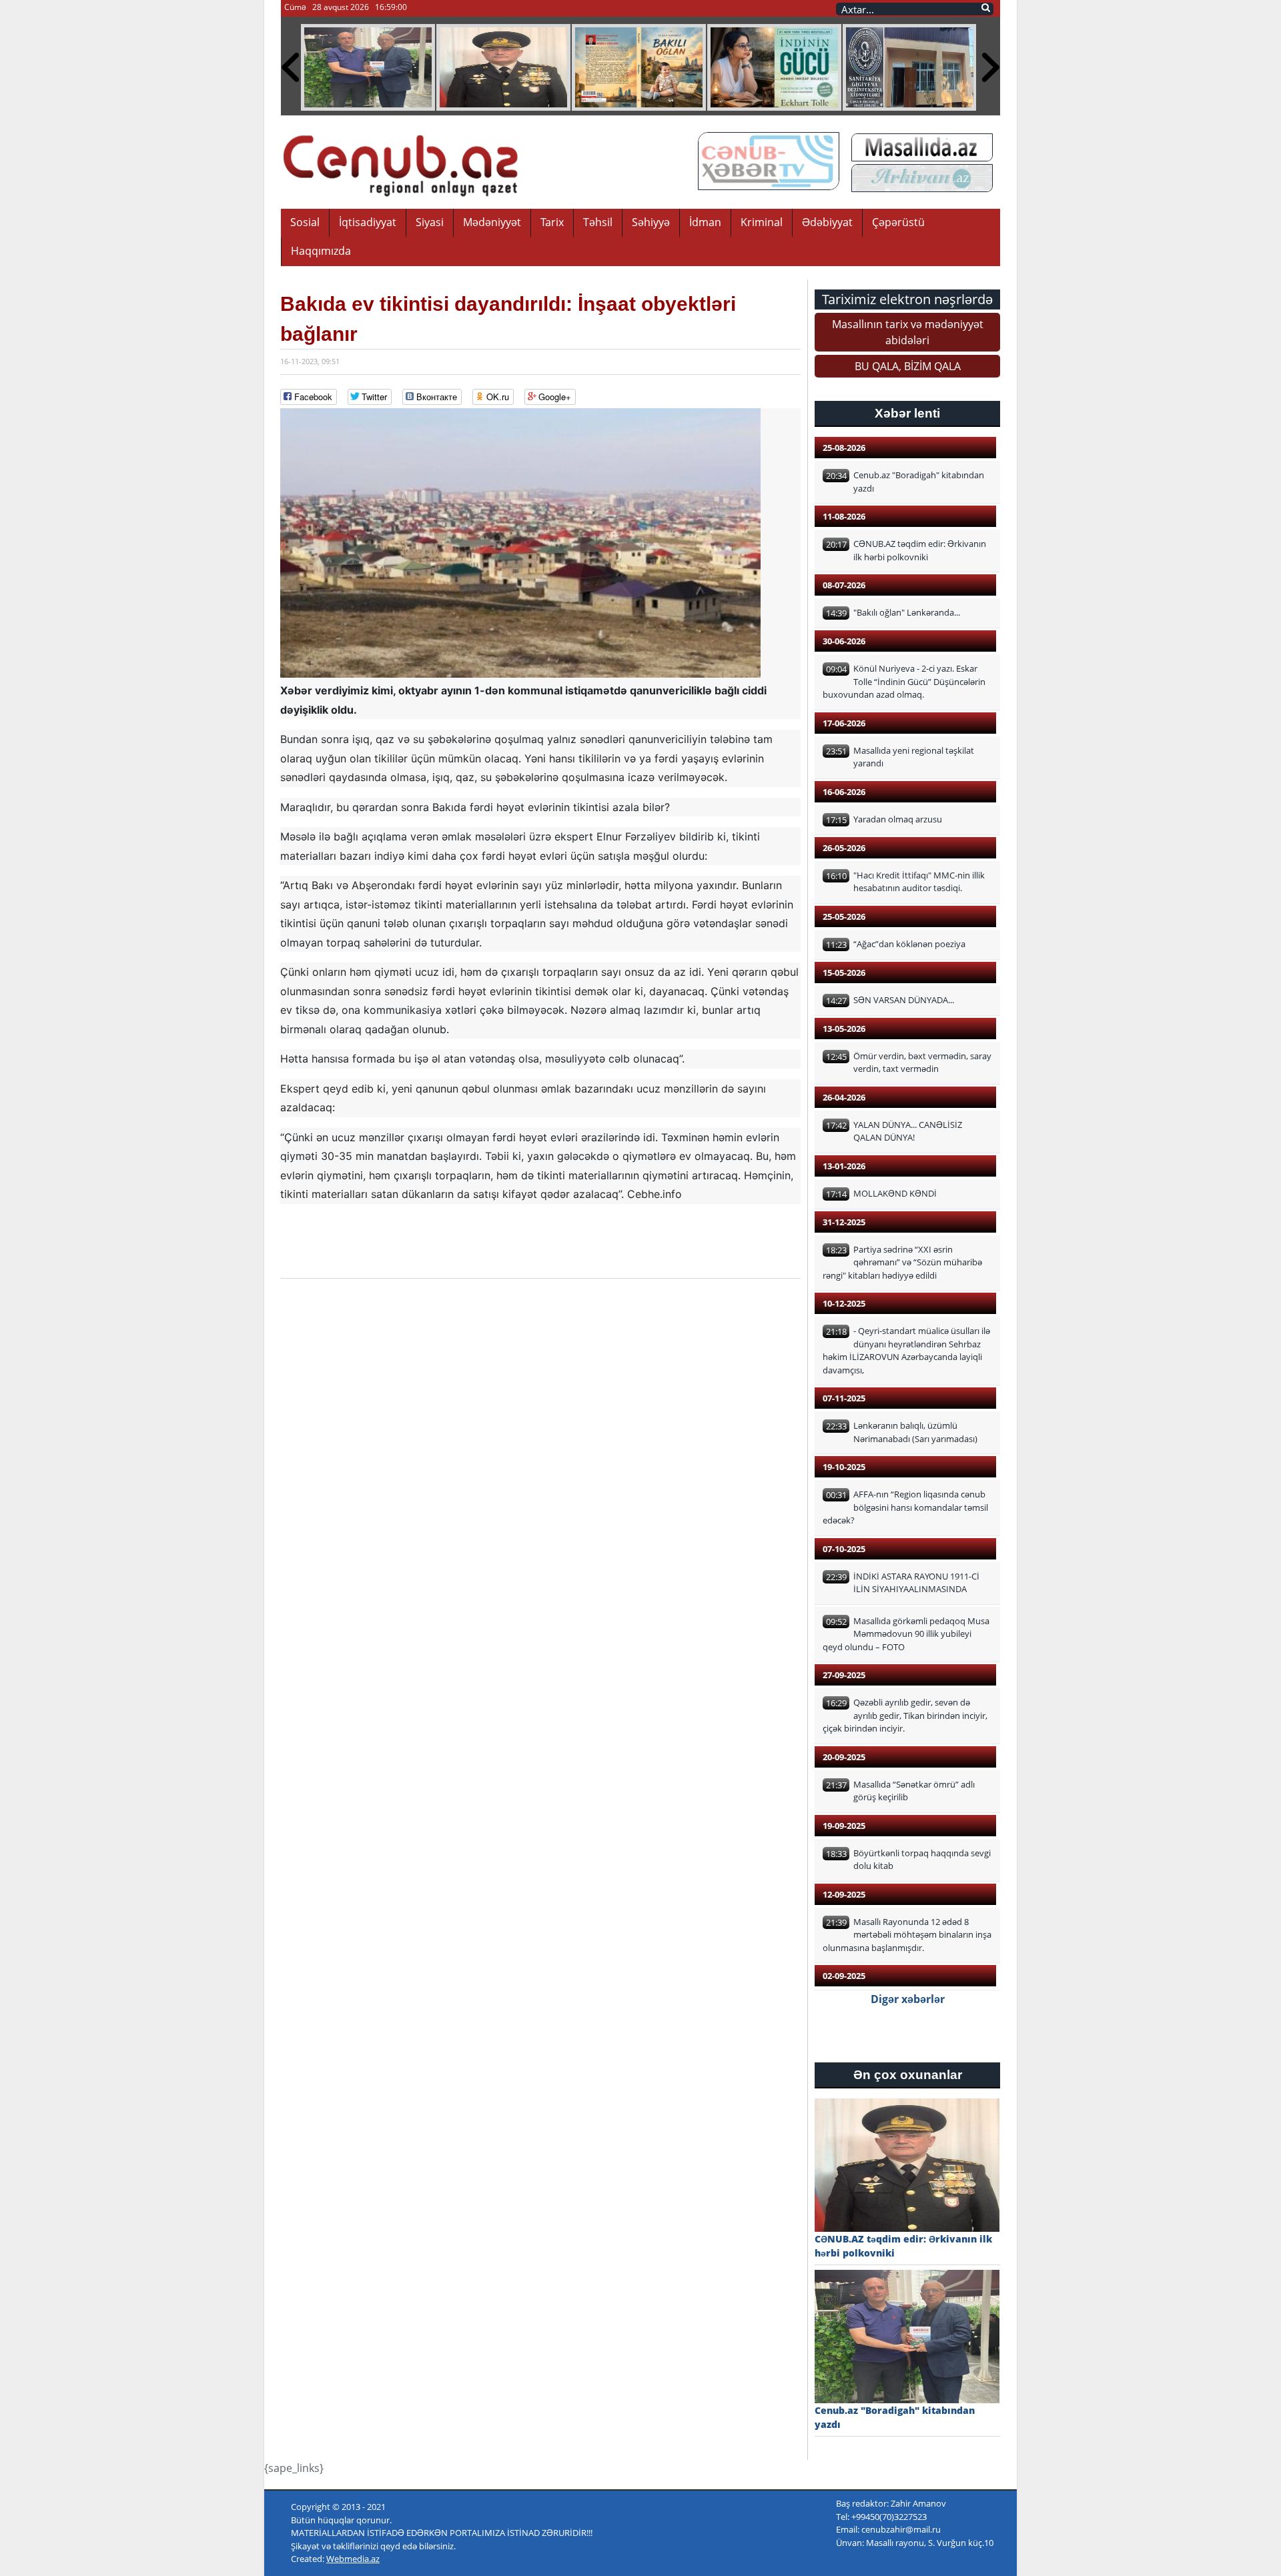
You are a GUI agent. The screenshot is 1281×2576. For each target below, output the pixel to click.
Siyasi (430, 222)
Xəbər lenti (907, 413)
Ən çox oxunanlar (908, 2075)
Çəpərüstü (898, 222)
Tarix (552, 222)
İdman (705, 222)
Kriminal (762, 222)
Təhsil (598, 222)
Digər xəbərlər (908, 1999)
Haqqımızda (321, 251)
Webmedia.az (353, 2559)
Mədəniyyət (492, 222)
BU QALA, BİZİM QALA (908, 366)
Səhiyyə (651, 222)
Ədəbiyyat (827, 222)
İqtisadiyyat (368, 222)
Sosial (305, 222)
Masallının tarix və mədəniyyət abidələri (908, 332)
